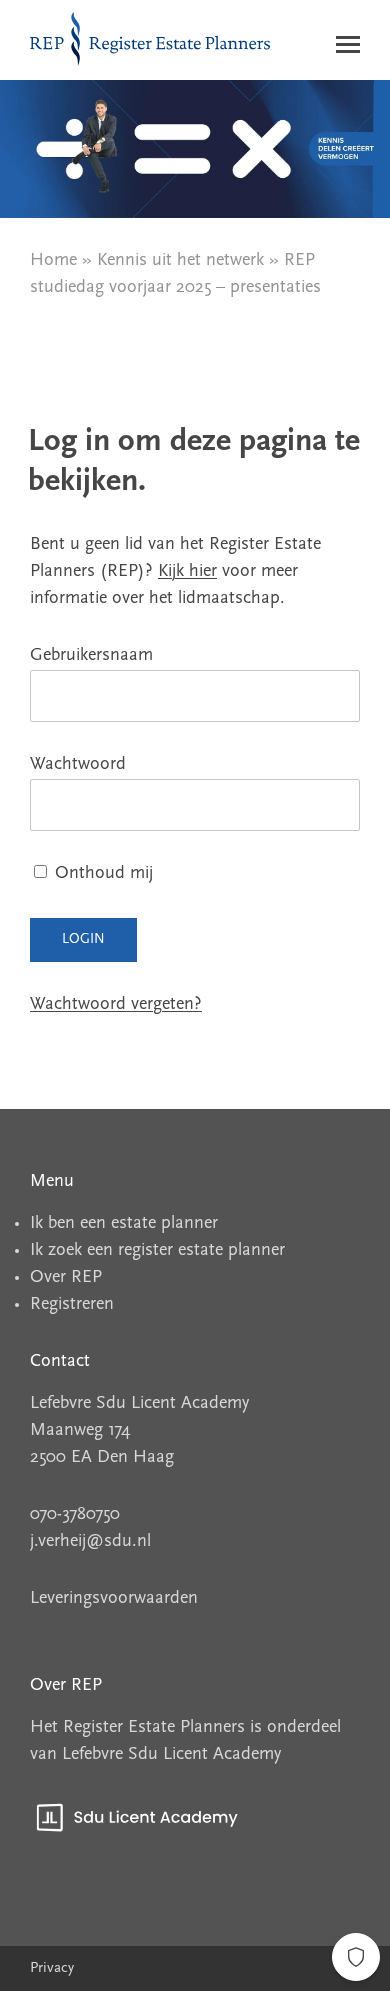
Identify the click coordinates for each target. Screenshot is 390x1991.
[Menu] (348, 49)
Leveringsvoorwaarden (114, 1599)
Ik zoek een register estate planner (157, 1251)
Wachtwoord (78, 765)
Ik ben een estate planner (124, 1224)
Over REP (66, 1278)
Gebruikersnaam (91, 656)
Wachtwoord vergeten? (116, 1005)
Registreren (72, 1305)
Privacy (52, 1968)
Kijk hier (187, 572)
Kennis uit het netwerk (180, 261)
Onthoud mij (101, 874)
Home (53, 261)
